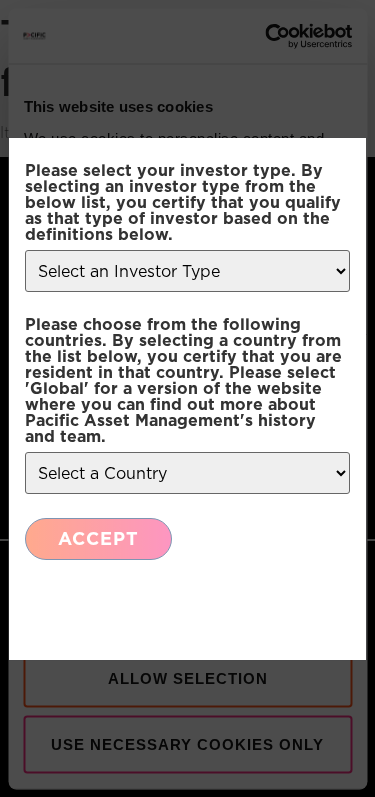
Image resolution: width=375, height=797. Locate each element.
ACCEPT (98, 538)
